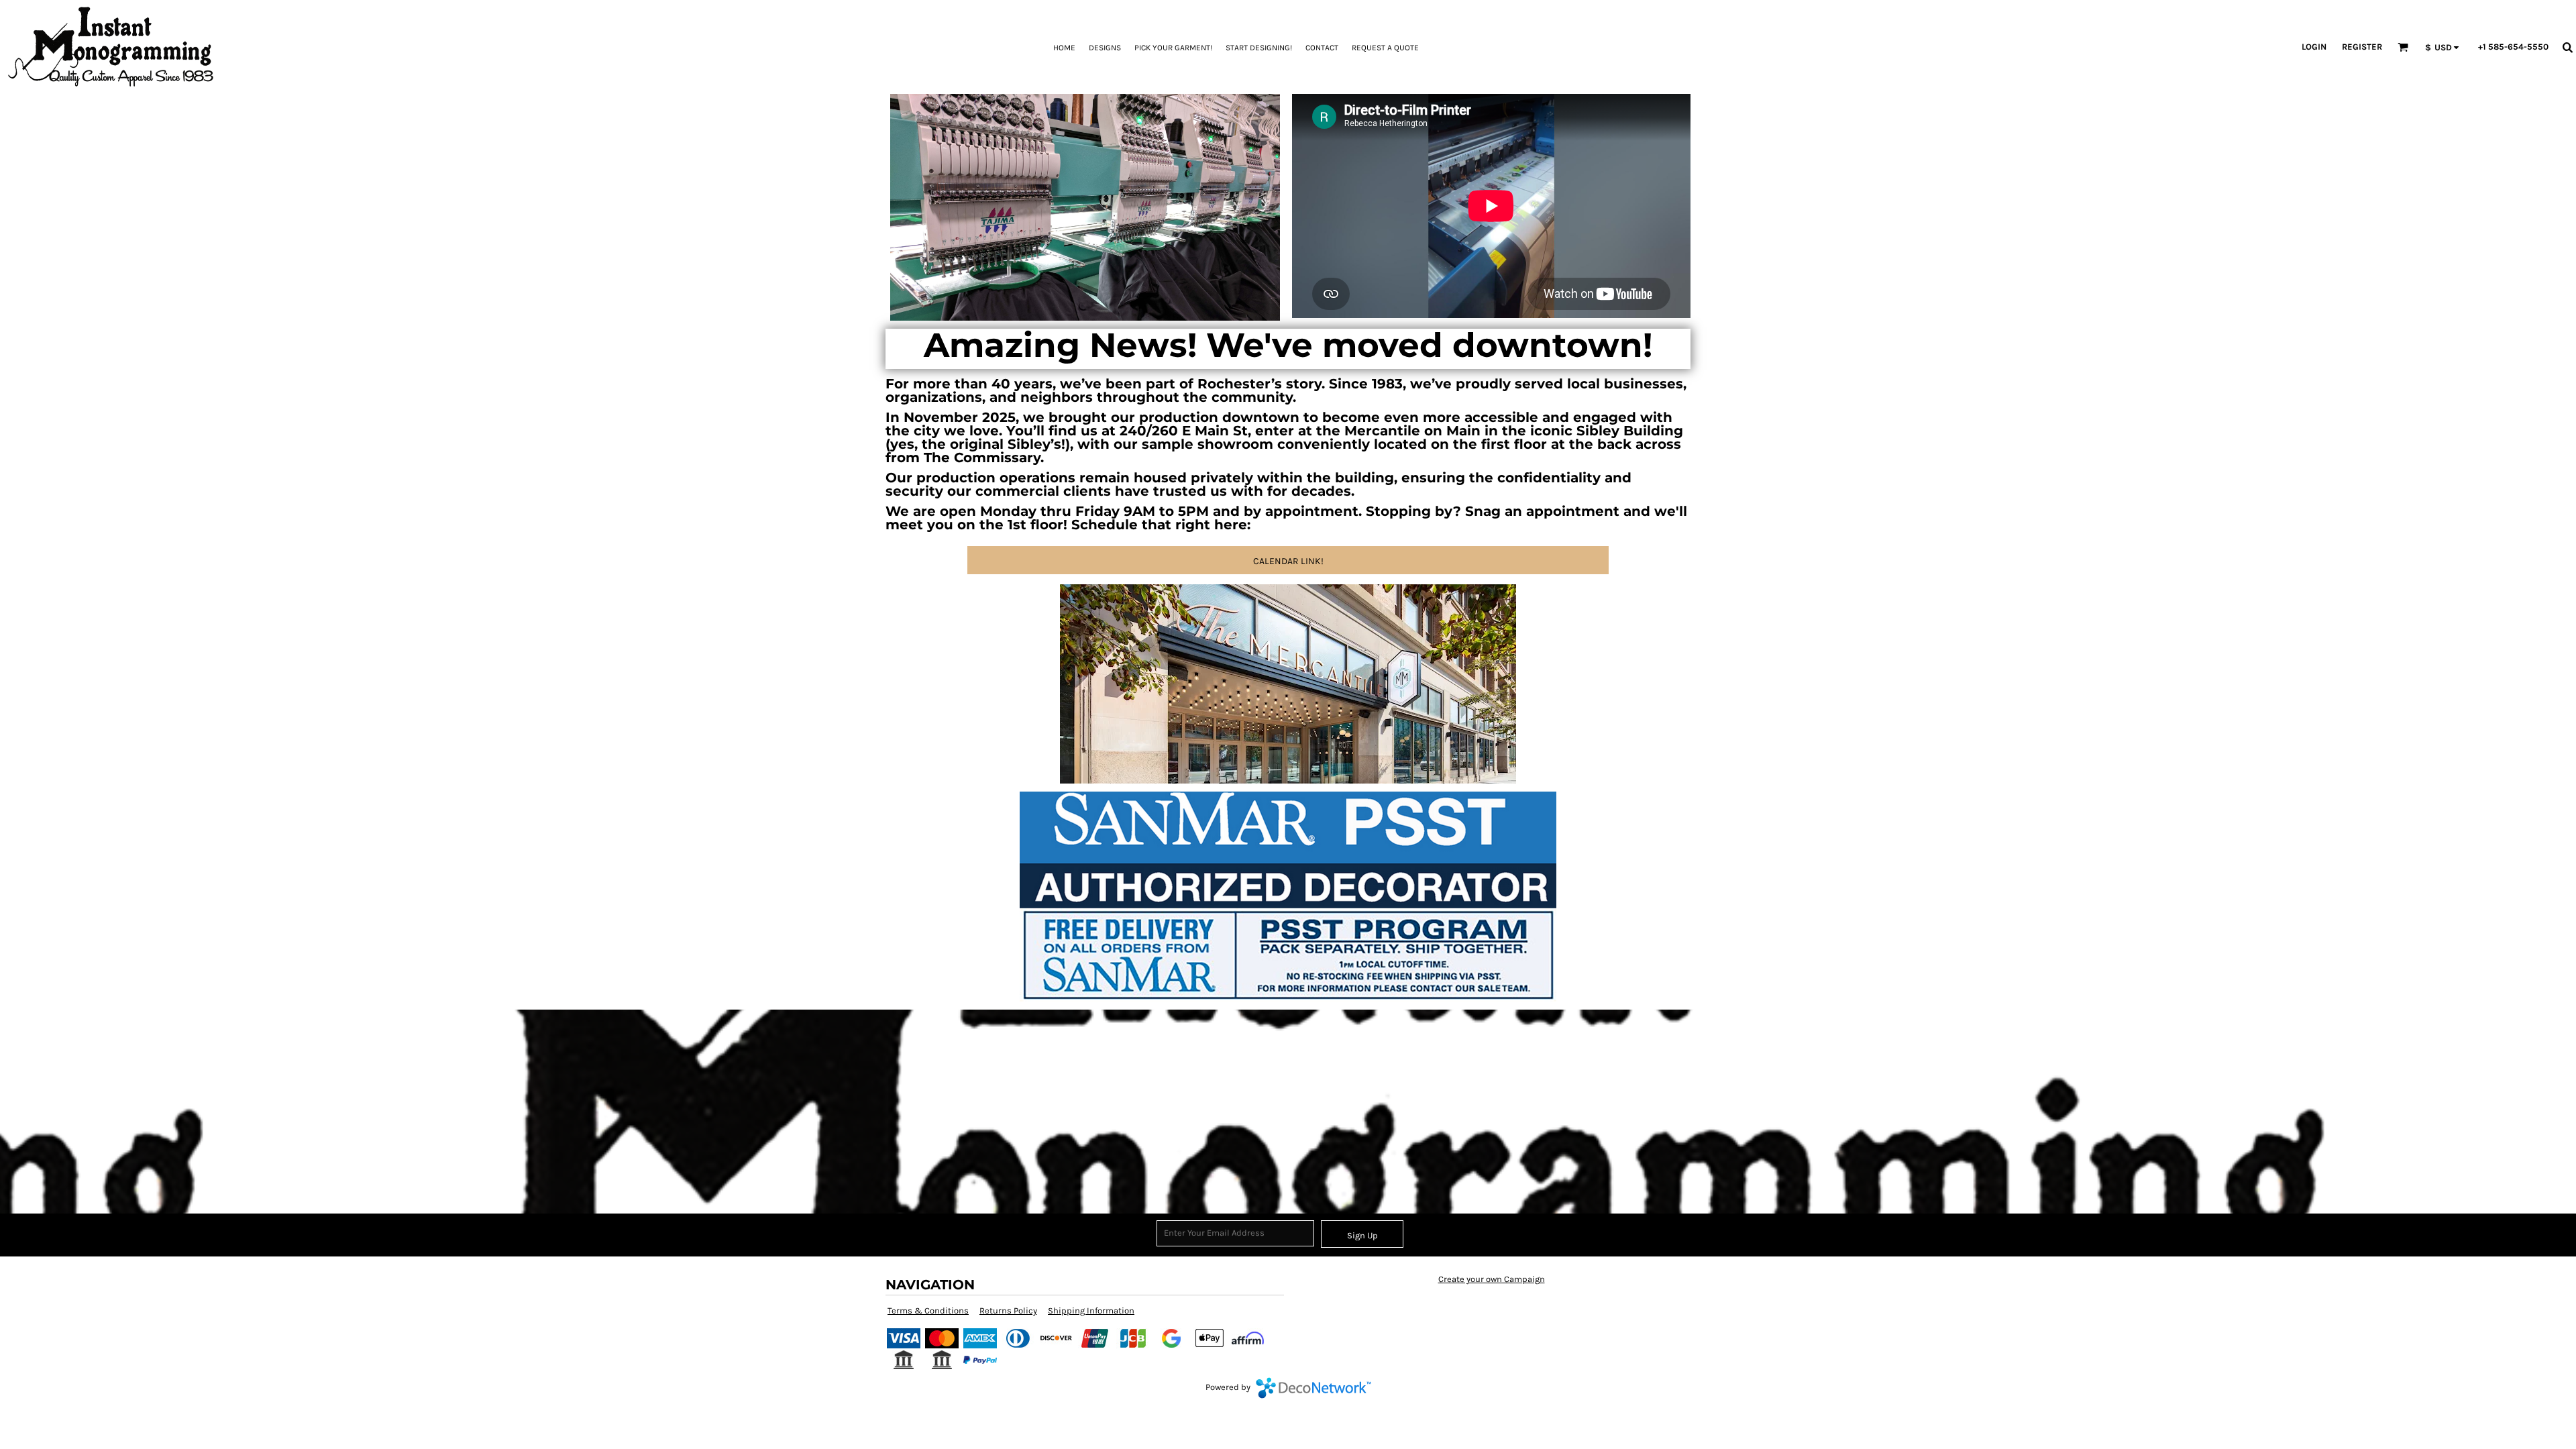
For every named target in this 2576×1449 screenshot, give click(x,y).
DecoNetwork (1313, 1388)
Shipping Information (1091, 1310)
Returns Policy (1008, 1310)
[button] (2403, 47)
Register (2362, 47)
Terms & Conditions (928, 1310)
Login (2314, 47)
